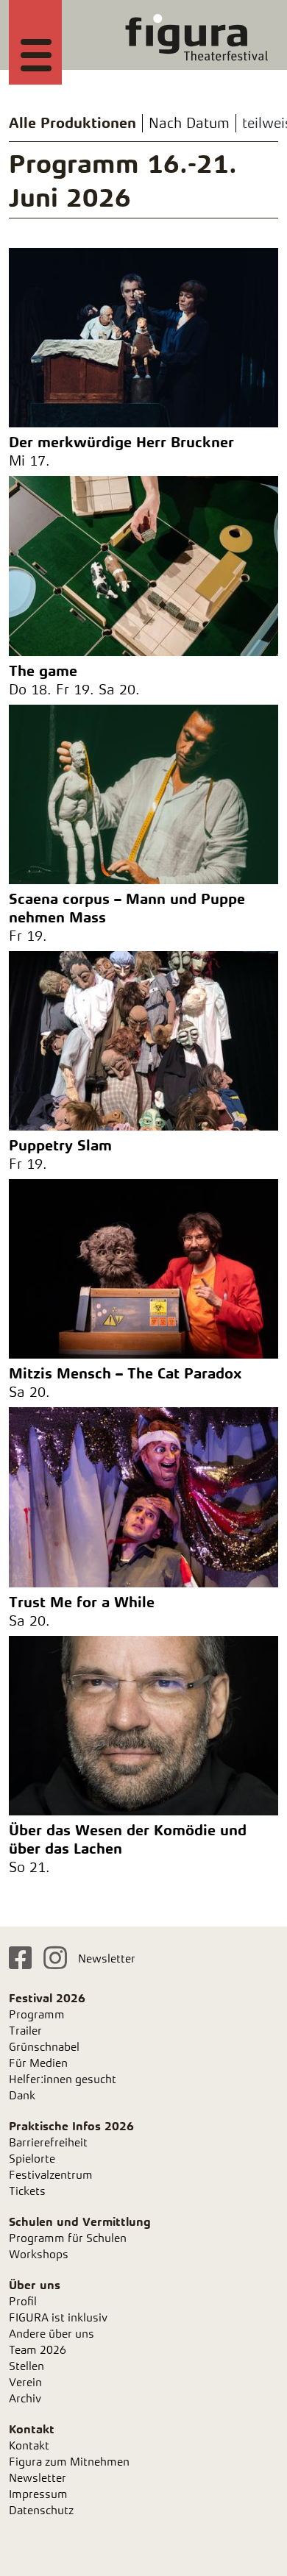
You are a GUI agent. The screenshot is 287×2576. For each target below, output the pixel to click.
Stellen (26, 2366)
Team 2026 (38, 2350)
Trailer (25, 2031)
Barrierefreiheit (48, 2142)
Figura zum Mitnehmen (69, 2462)
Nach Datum (189, 123)
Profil (23, 2301)
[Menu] (36, 53)
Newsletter (107, 1958)
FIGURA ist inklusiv (58, 2317)
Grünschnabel (44, 2047)
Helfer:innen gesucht (63, 2079)
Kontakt (29, 2445)
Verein (25, 2382)
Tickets (27, 2191)
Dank (22, 2095)
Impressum (38, 2494)
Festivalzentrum (51, 2175)
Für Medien (38, 2063)
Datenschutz (41, 2510)
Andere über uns (52, 2334)
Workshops (39, 2254)
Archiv (25, 2398)
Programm (37, 2014)
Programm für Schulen (68, 2238)
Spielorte (32, 2159)
